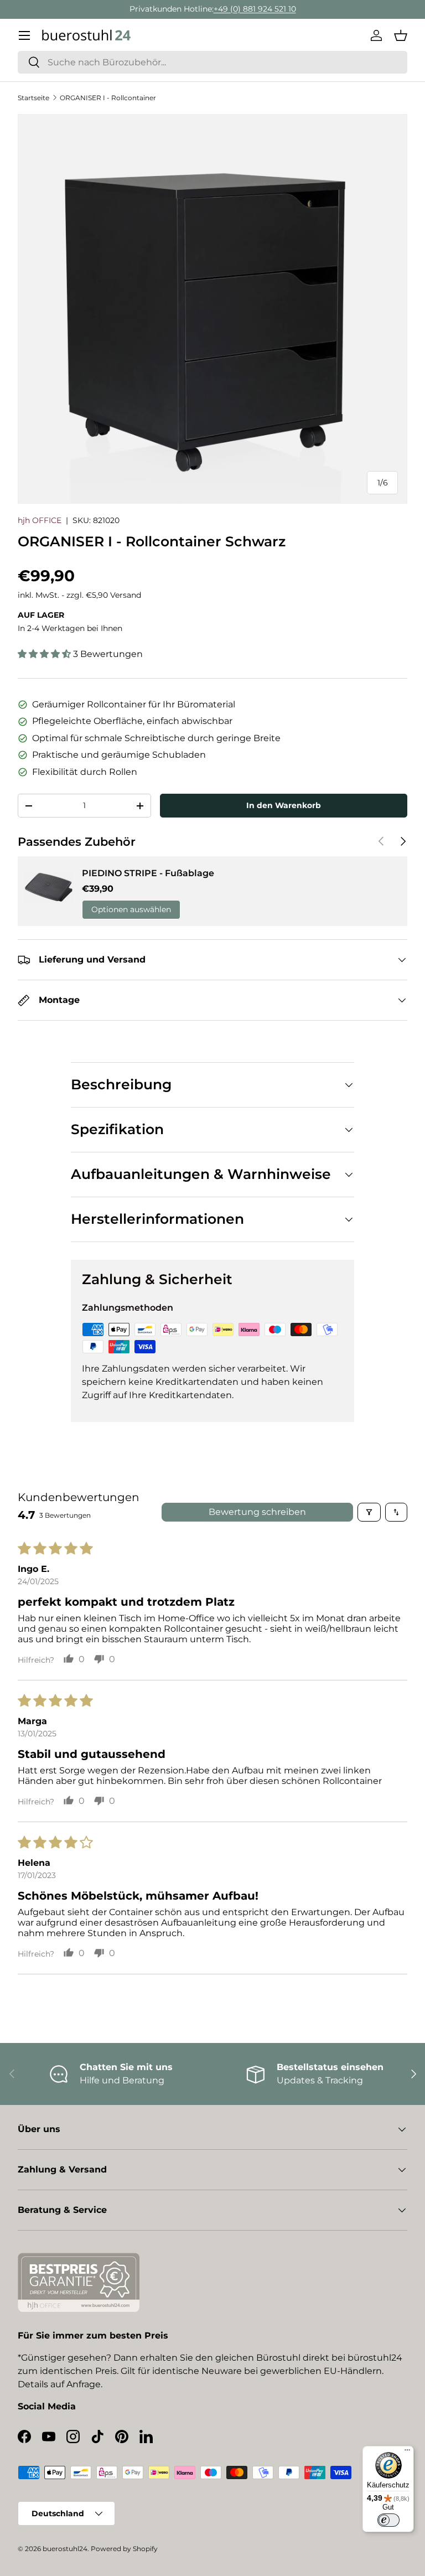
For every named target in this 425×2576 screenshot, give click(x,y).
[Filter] (369, 1512)
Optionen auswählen (131, 909)
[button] (401, 35)
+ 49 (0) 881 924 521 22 (268, 9)
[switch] (388, 2520)
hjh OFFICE (40, 520)
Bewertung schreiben (257, 1512)
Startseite (33, 98)
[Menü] (407, 2453)
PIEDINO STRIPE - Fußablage (148, 873)
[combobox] (212, 62)
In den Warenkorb (284, 805)
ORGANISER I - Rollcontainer (108, 98)
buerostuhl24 (65, 2549)
